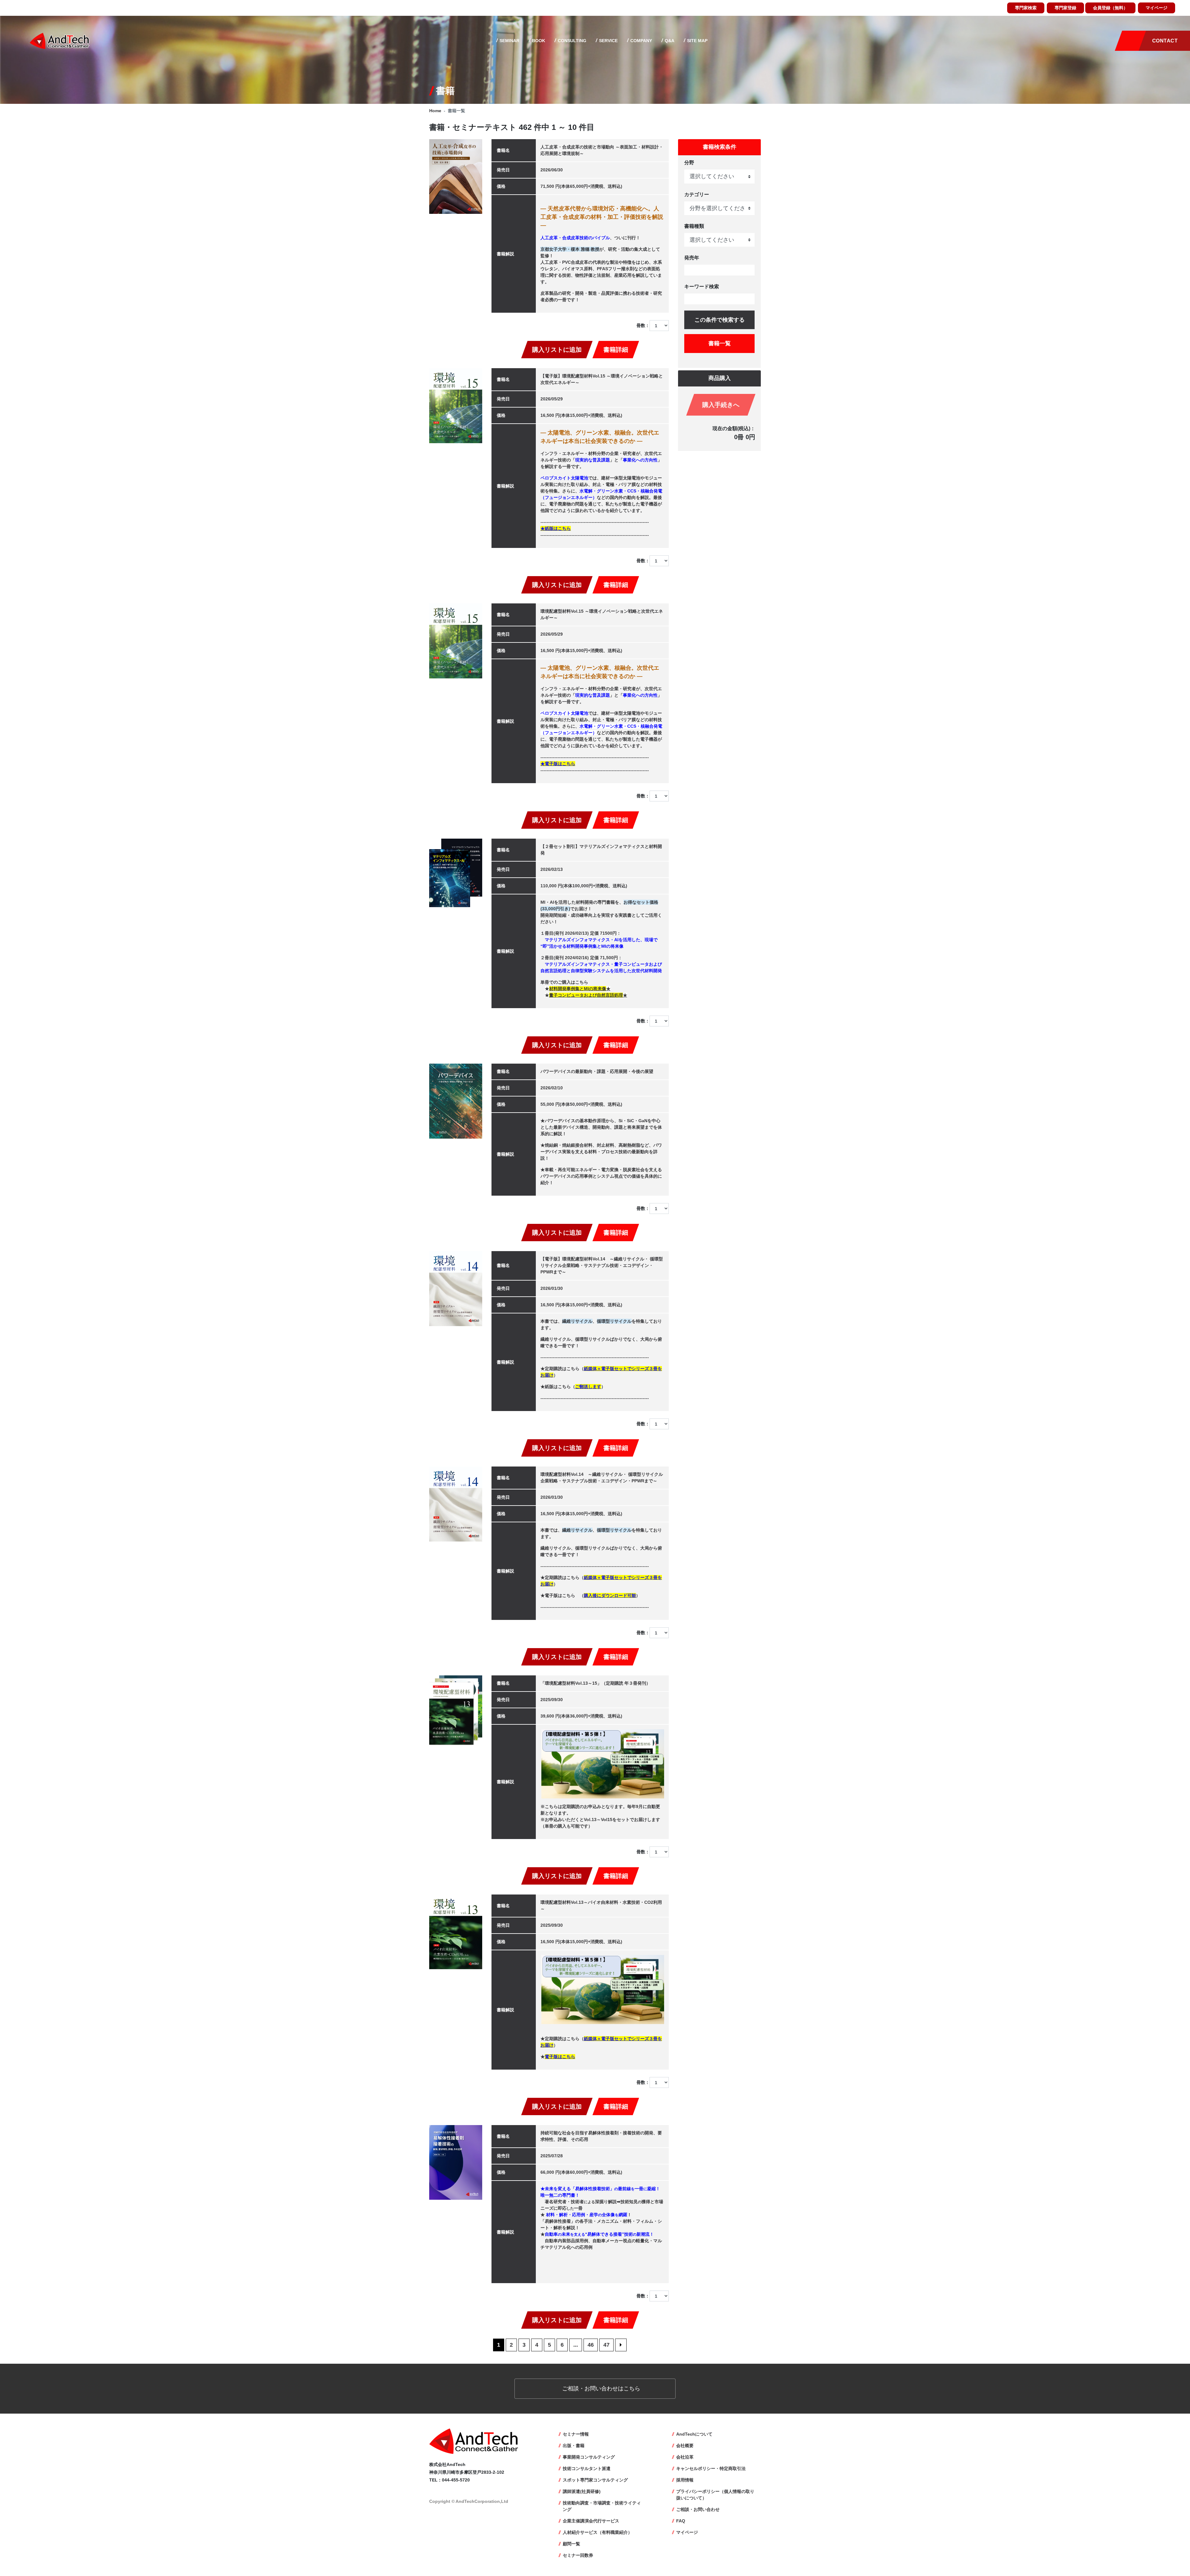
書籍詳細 (616, 350)
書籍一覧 (720, 343)
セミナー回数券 (578, 2555)
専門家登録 (1065, 8)
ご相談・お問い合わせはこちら (600, 2389)
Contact (1165, 41)
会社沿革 (685, 2457)
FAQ (681, 2521)
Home (435, 111)
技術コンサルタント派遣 (587, 2468)
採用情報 (685, 2480)
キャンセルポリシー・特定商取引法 (711, 2468)
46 (591, 2345)
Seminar (509, 41)
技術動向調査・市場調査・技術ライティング (602, 2506)
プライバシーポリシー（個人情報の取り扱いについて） (715, 2495)
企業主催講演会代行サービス (591, 2521)
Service (608, 41)
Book (538, 41)
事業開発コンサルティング (589, 2457)
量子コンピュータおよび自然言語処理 (586, 995)
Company (641, 41)
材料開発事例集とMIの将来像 (578, 989)
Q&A (669, 41)
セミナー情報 (576, 2434)
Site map (697, 41)
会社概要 (685, 2446)
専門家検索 (1026, 8)
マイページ (1157, 8)
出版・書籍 (574, 2446)
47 (606, 2345)
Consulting (571, 41)
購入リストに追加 (557, 350)
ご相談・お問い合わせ (698, 2509)
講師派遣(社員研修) (582, 2491)
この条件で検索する (720, 320)
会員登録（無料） (1110, 8)
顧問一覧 (571, 2544)
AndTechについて (694, 2434)
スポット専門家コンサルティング (595, 2480)
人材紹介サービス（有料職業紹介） (597, 2532)
